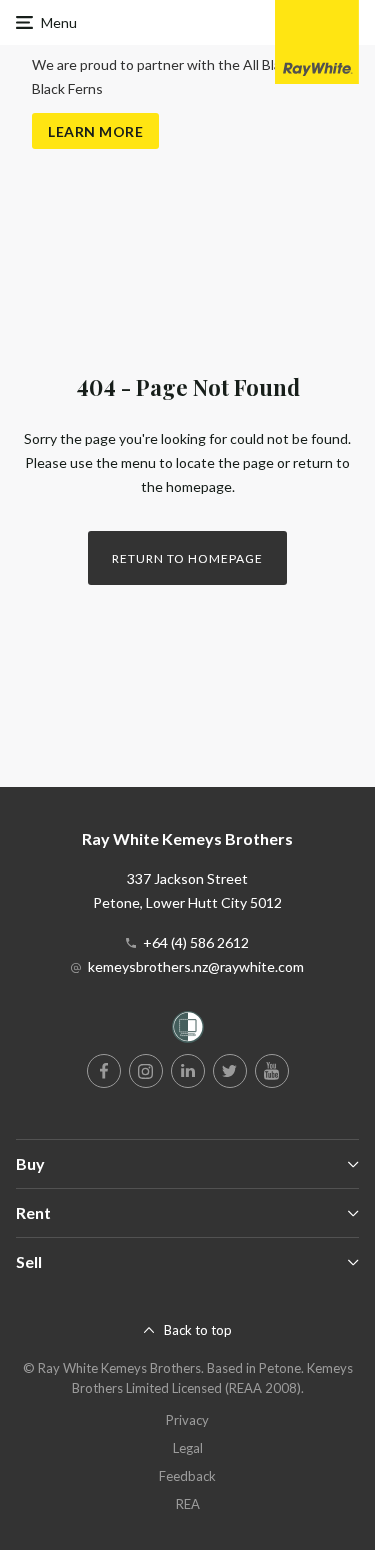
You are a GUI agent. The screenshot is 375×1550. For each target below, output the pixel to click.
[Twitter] (230, 1071)
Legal (188, 1448)
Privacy (187, 1420)
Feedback (187, 1476)
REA (188, 1504)
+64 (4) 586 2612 (196, 942)
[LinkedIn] (188, 1071)
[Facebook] (104, 1071)
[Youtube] (272, 1071)
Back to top (198, 1330)
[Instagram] (146, 1071)
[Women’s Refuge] (188, 1030)
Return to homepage (187, 558)
